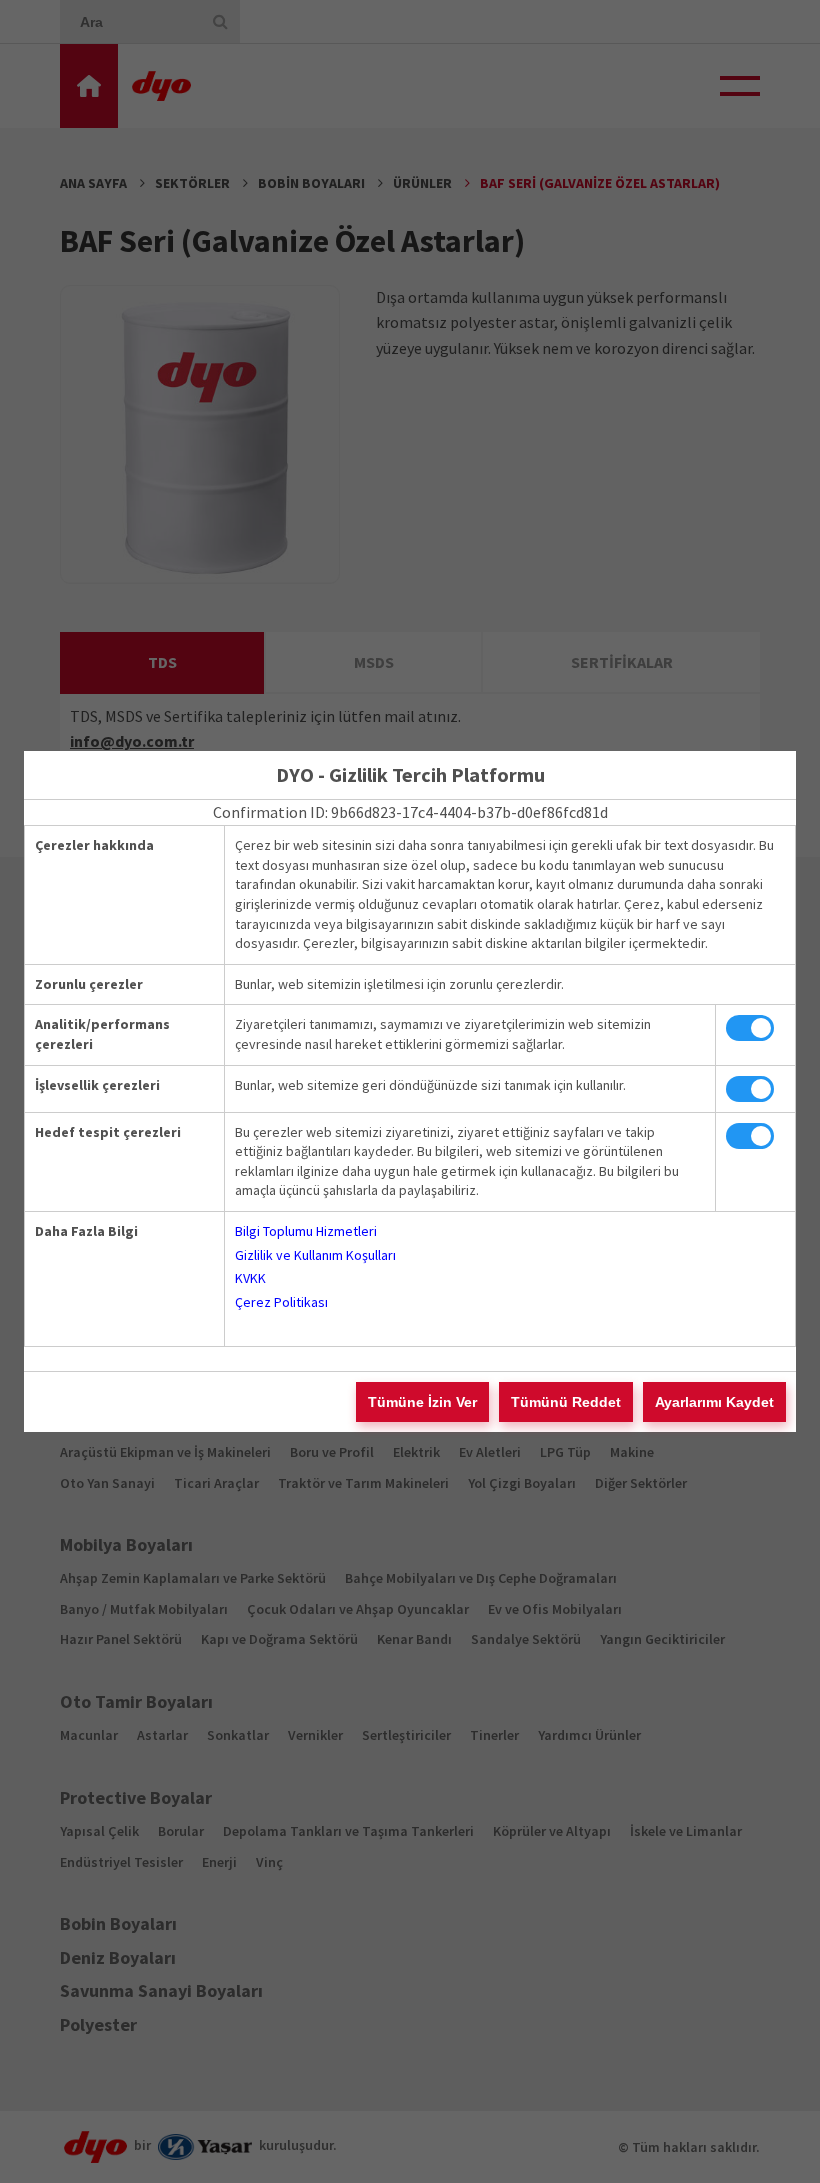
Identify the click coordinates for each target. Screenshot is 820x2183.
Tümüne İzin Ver (422, 1402)
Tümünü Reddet (566, 1402)
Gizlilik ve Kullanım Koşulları (315, 1255)
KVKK (250, 1278)
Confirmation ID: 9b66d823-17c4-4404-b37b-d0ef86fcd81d (410, 812)
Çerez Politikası (281, 1302)
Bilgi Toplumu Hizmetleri (306, 1231)
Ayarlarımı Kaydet (714, 1402)
